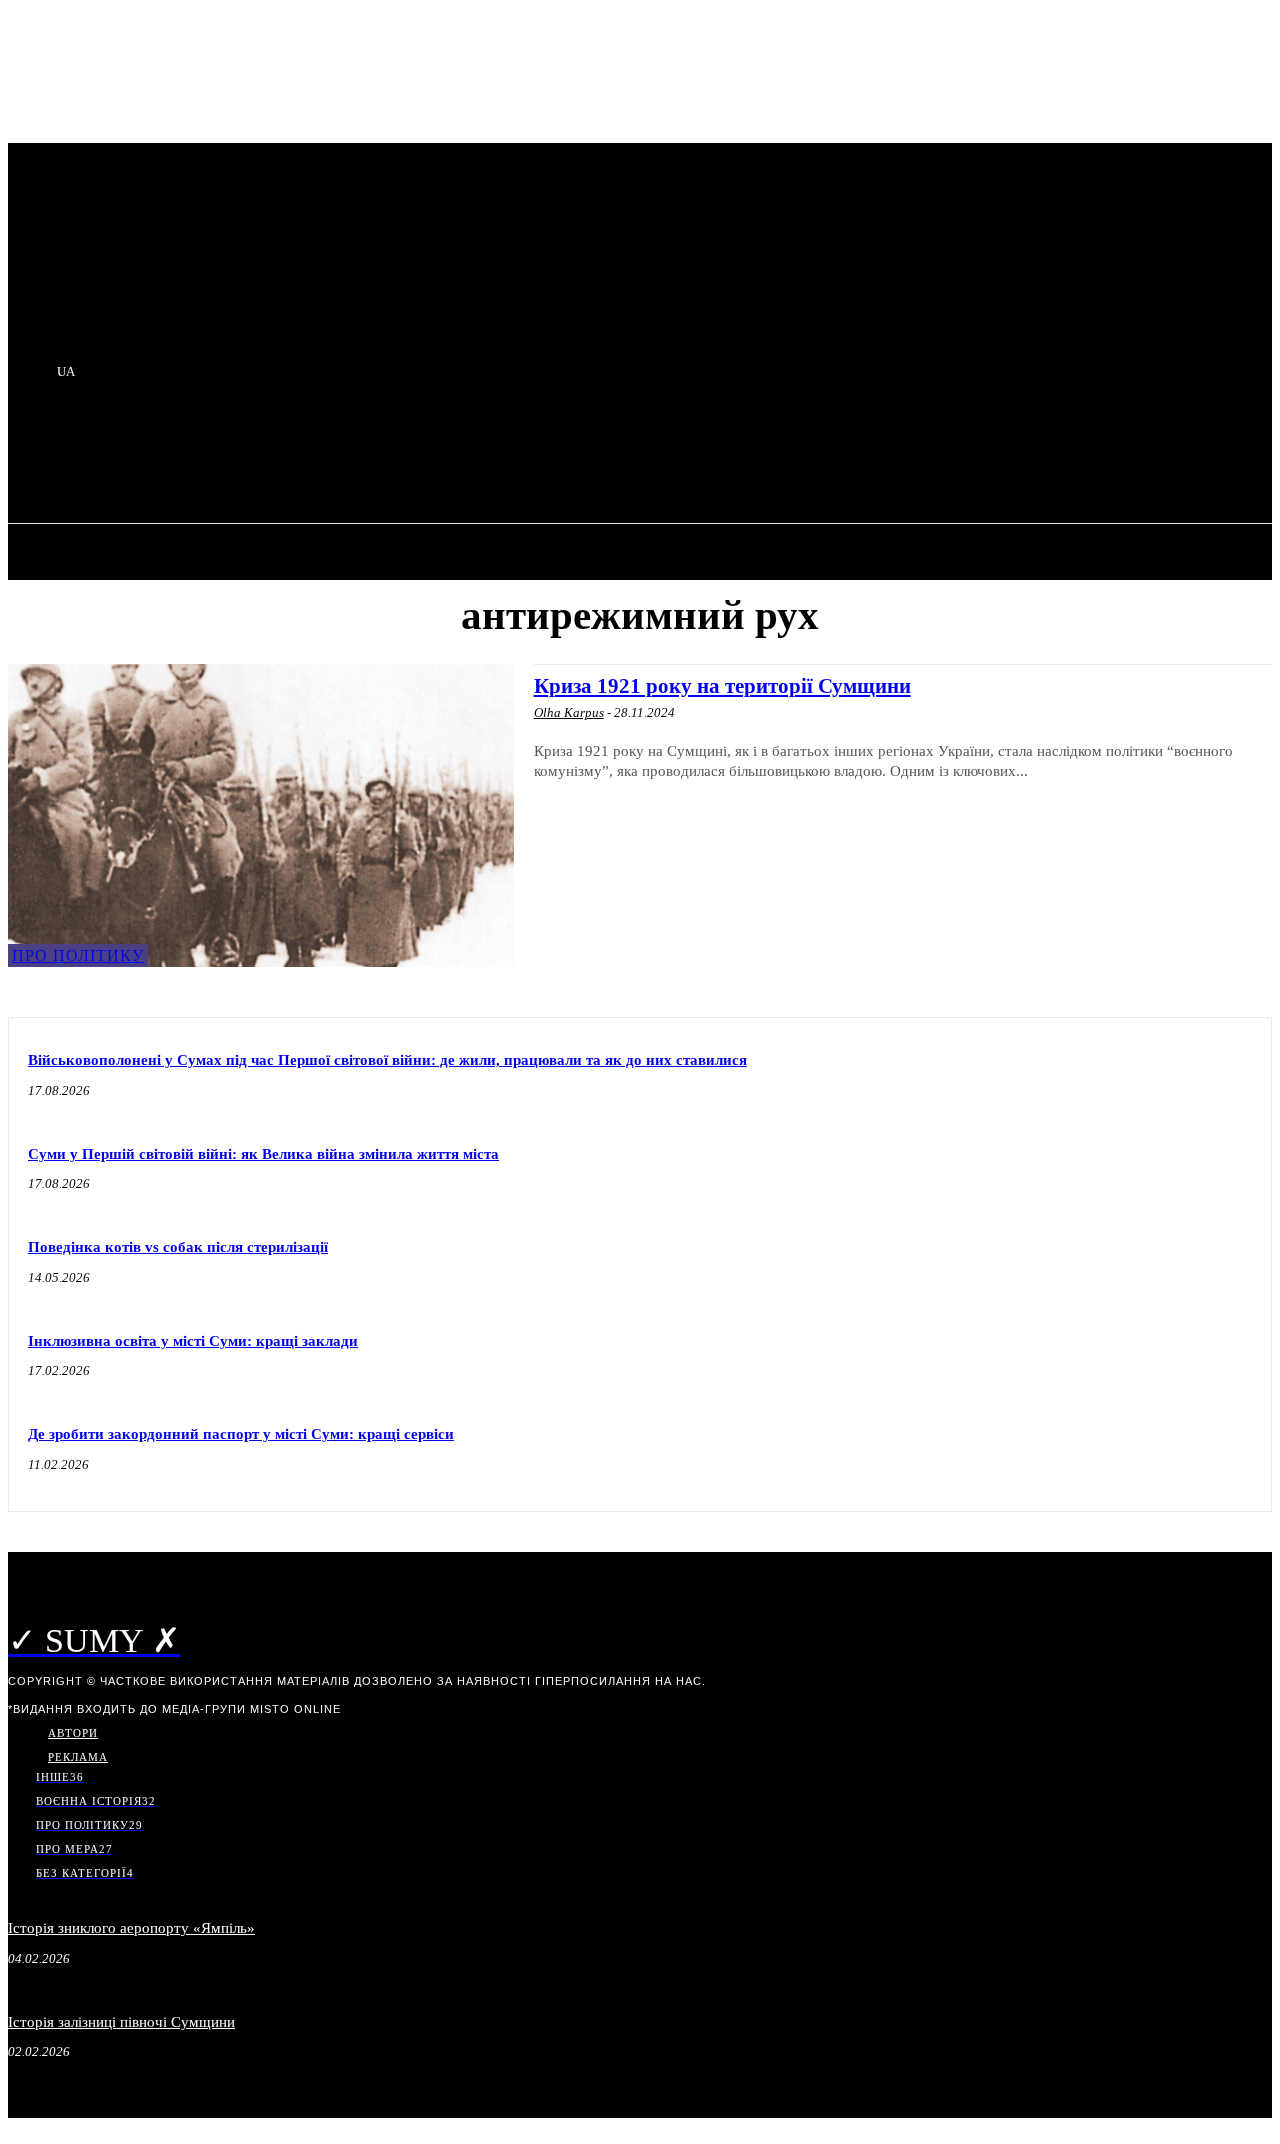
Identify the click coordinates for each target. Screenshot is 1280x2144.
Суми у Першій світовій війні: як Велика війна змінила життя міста (263, 1154)
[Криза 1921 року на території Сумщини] (261, 815)
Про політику (78, 955)
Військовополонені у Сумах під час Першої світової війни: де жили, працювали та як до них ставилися (387, 1060)
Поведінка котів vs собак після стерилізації (178, 1247)
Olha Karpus (569, 712)
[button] (372, 456)
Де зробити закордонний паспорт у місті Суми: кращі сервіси (241, 1434)
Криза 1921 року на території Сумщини (722, 686)
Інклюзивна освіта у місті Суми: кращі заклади (193, 1341)
